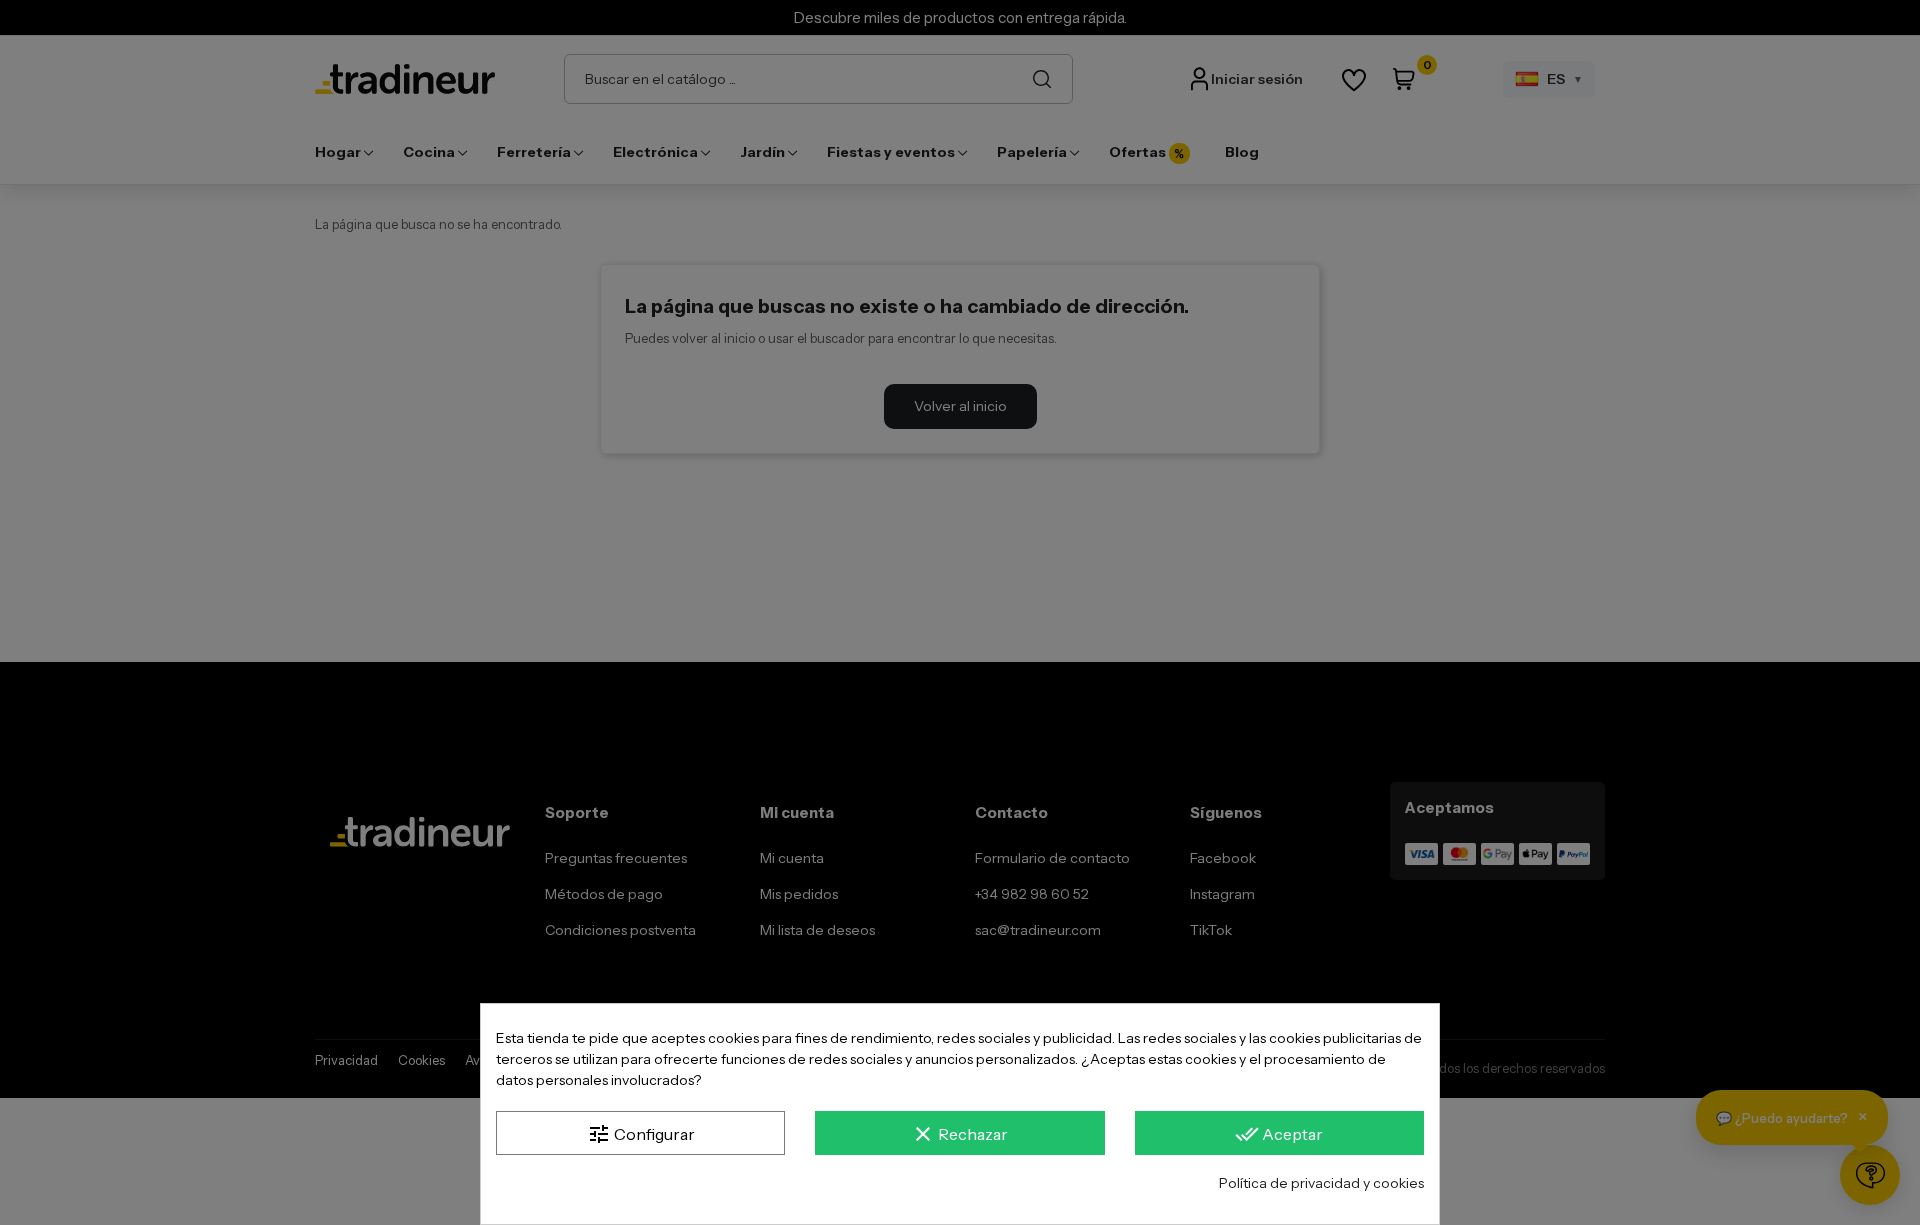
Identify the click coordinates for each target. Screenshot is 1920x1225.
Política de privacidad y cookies (1321, 1183)
